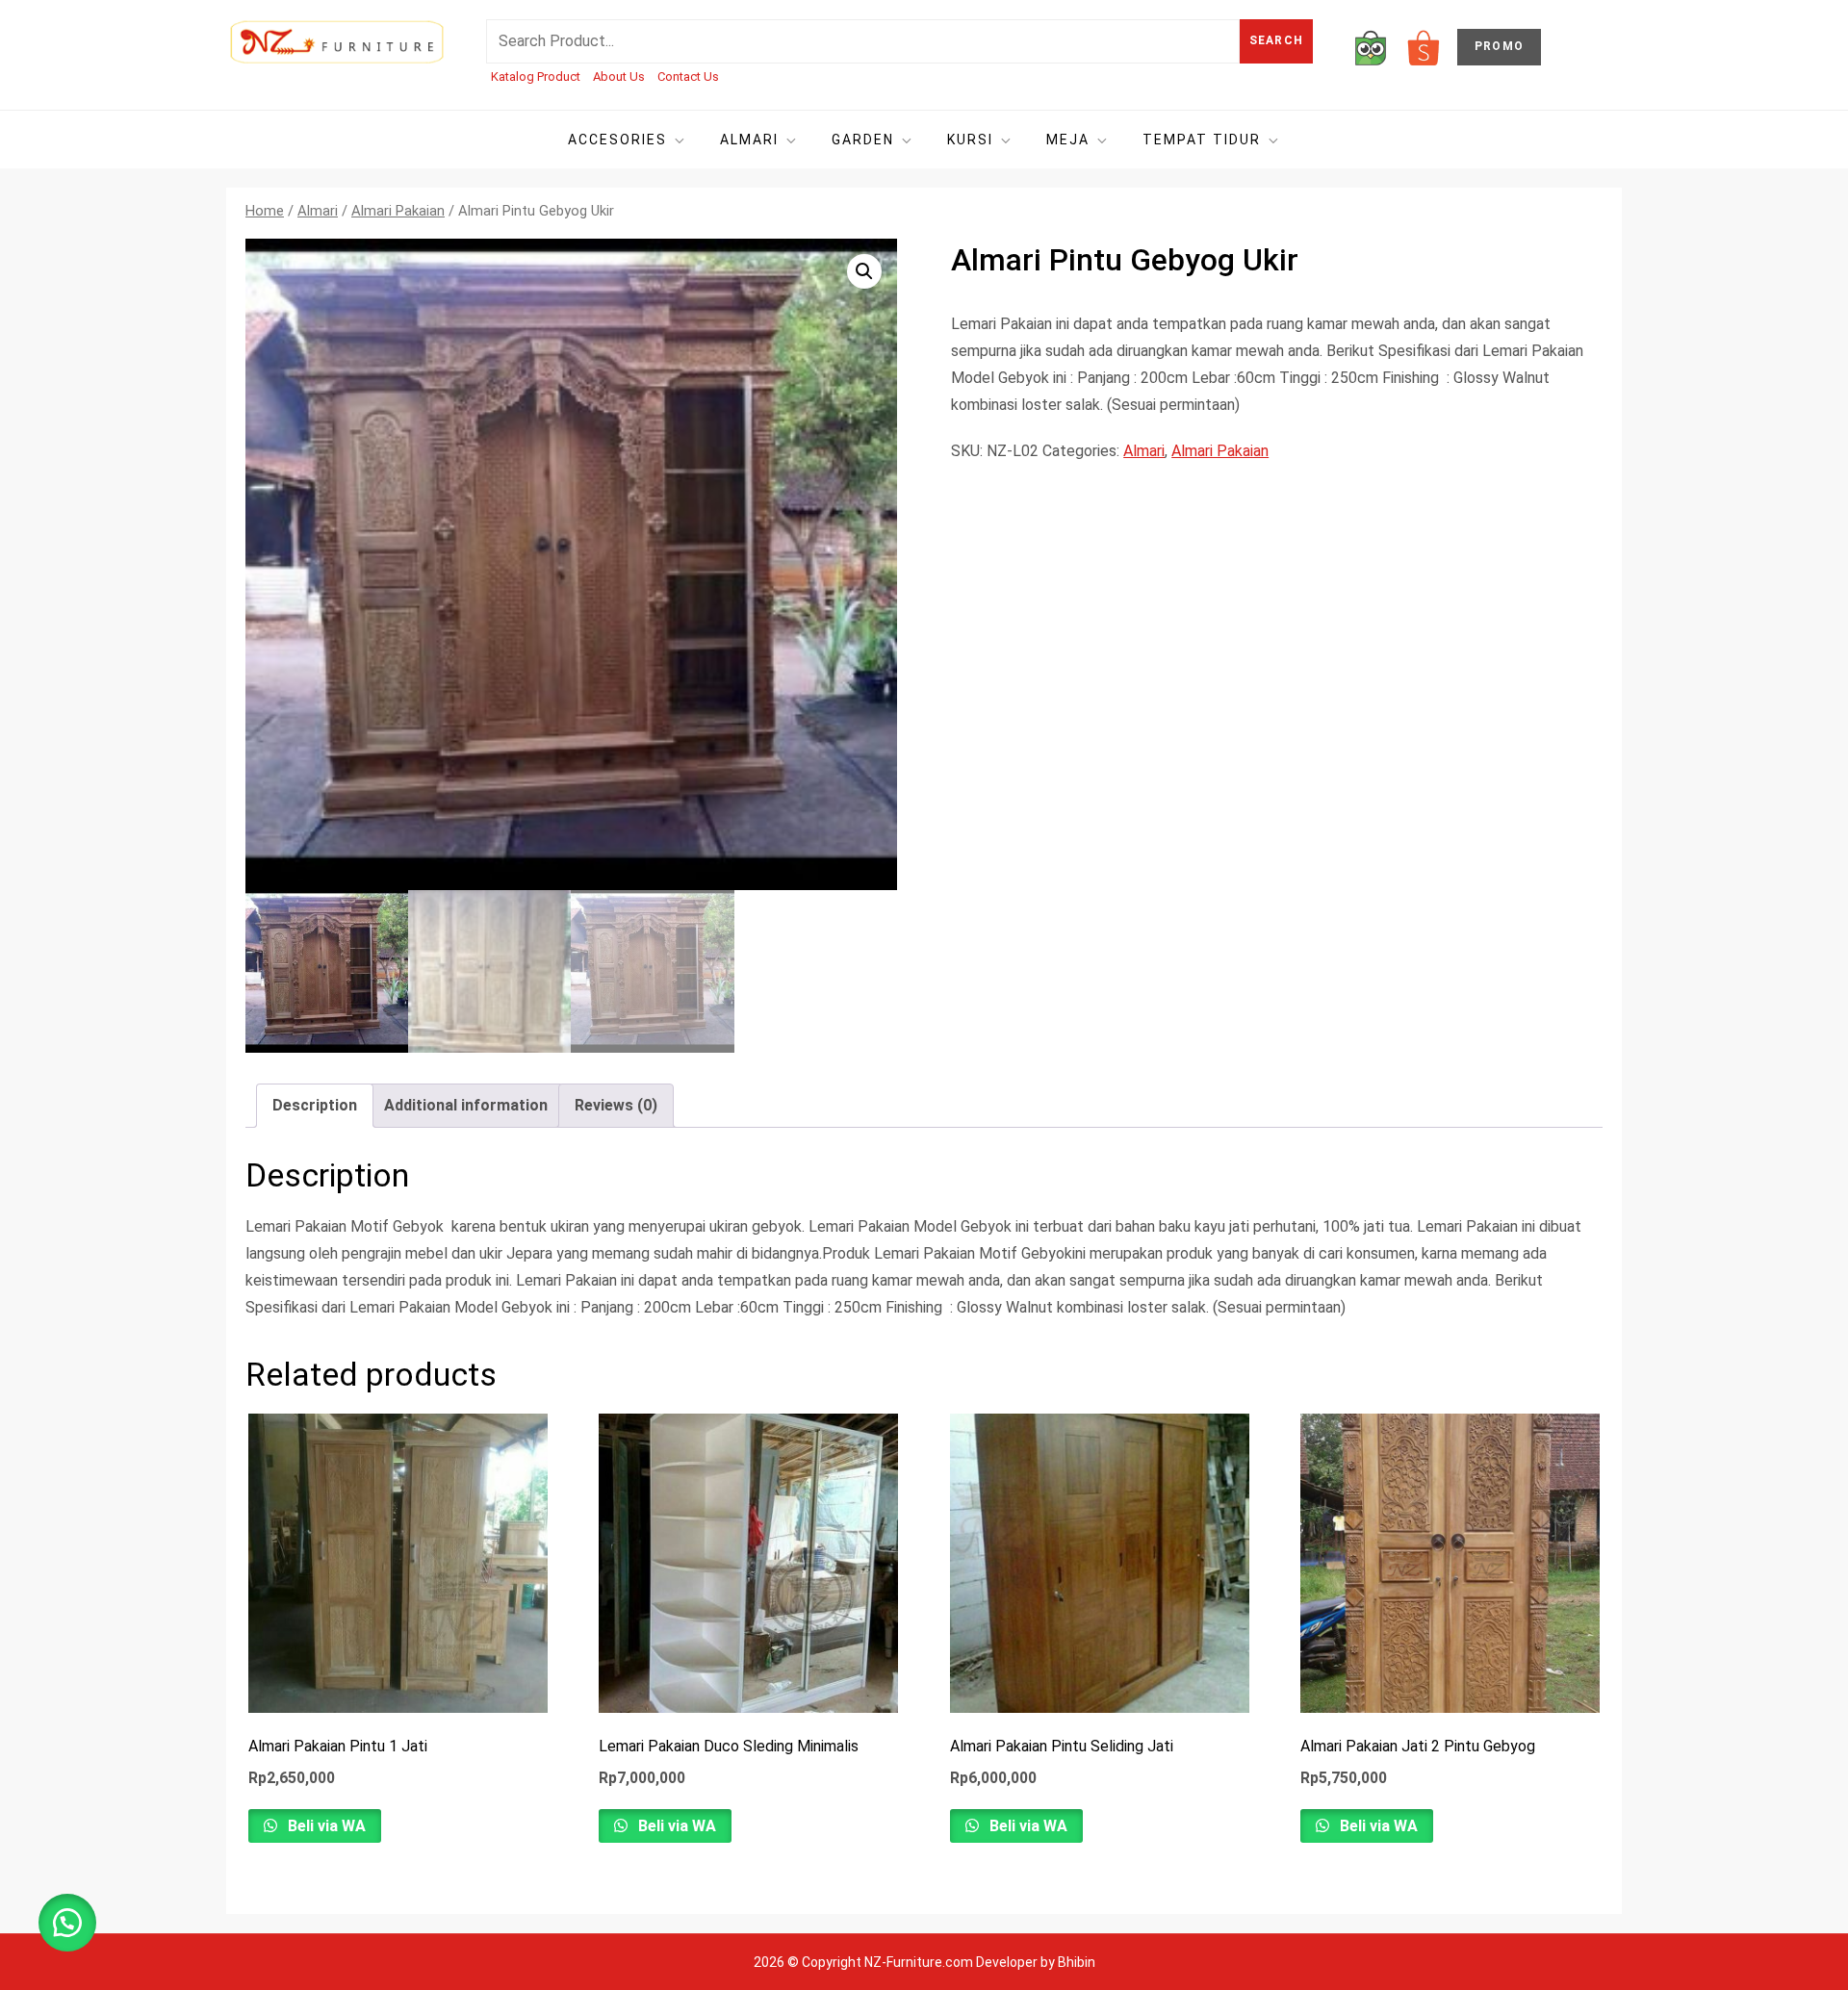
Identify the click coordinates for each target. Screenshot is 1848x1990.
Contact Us (688, 77)
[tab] (315, 1106)
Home (265, 211)
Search (1276, 40)
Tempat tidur (1202, 140)
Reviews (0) (616, 1105)
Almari (749, 140)
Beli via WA (325, 1826)
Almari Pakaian (398, 211)
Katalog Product (536, 77)
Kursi (970, 140)
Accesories (617, 140)
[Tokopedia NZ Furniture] (1371, 47)
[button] (864, 271)
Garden (863, 140)
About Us (619, 77)
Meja (1068, 140)
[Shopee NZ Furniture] (1424, 47)
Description (315, 1105)
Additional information (466, 1105)
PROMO (1499, 46)
